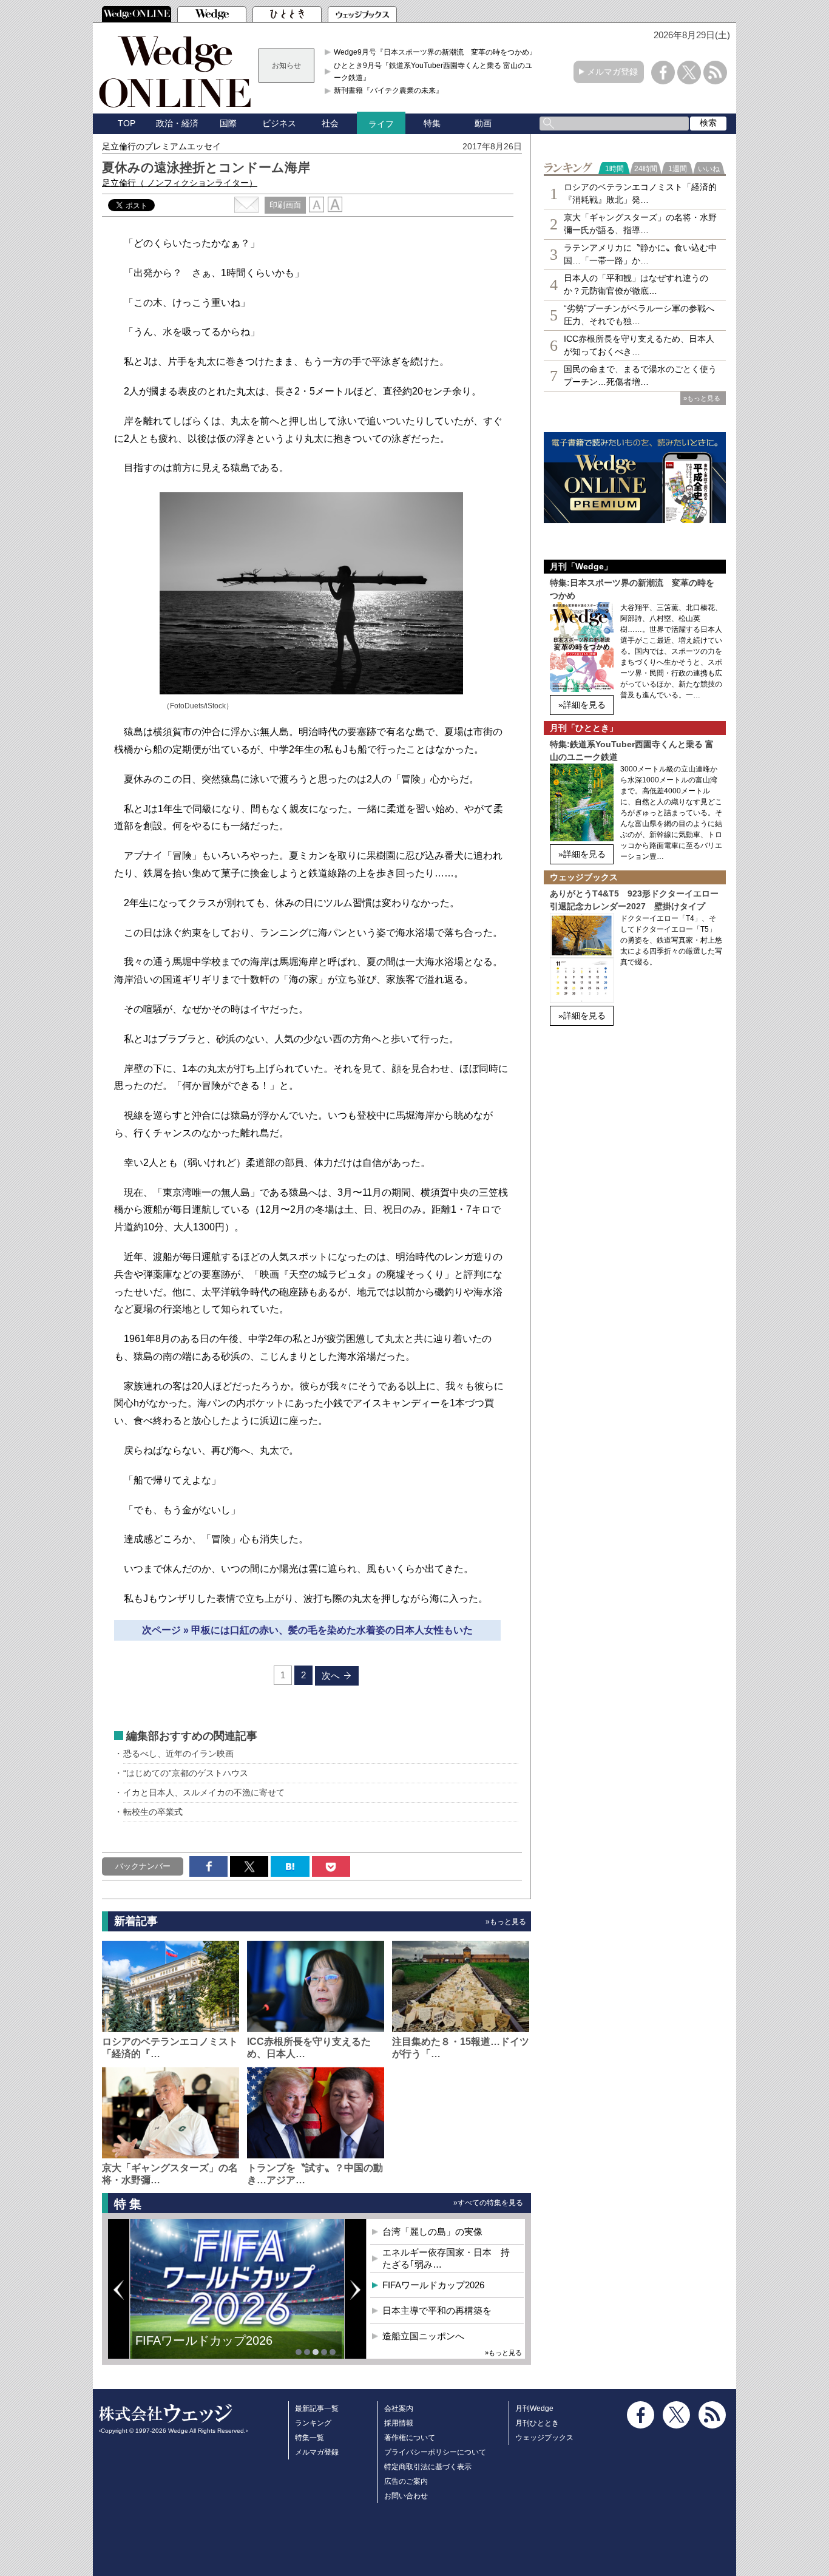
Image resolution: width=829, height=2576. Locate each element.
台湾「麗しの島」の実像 (432, 2232)
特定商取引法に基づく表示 (428, 2467)
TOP (127, 123)
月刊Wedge (534, 2408)
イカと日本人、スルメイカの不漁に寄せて (204, 1792)
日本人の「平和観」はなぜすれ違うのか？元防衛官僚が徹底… (636, 284)
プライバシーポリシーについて (435, 2452)
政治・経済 (177, 123)
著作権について (410, 2438)
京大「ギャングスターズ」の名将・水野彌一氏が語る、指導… (640, 224)
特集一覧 (310, 2438)
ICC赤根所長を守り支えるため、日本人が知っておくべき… (639, 345)
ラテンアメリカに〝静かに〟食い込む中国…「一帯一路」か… (640, 254)
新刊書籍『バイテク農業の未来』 (388, 90)
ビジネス (279, 123)
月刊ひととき (537, 2423)
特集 (432, 123)
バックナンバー (143, 1866)
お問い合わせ (406, 2496)
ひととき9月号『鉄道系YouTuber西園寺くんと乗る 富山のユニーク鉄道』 (437, 72)
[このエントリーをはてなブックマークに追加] (290, 1866)
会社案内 (399, 2408)
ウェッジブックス (544, 2438)
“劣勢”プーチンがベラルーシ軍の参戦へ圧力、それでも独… (639, 315)
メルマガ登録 (612, 72)
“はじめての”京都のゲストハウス (186, 1773)
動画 (483, 123)
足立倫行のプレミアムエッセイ (161, 146)
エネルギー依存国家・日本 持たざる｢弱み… (446, 2258)
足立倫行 (180, 183)
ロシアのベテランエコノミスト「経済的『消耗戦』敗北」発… (640, 193)
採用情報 (399, 2423)
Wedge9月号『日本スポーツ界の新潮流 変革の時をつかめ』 (435, 52)
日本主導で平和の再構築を (208, 2350)
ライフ (381, 124)
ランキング (313, 2423)
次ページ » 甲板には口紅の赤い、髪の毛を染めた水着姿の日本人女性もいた (307, 1630)
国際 (228, 123)
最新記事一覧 (317, 2408)
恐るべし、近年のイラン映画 (178, 1754)
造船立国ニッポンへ (423, 2336)
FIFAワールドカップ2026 (433, 2285)
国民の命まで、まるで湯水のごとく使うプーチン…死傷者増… (640, 375)
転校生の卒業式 (153, 1812)
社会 (330, 123)
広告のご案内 (406, 2481)
